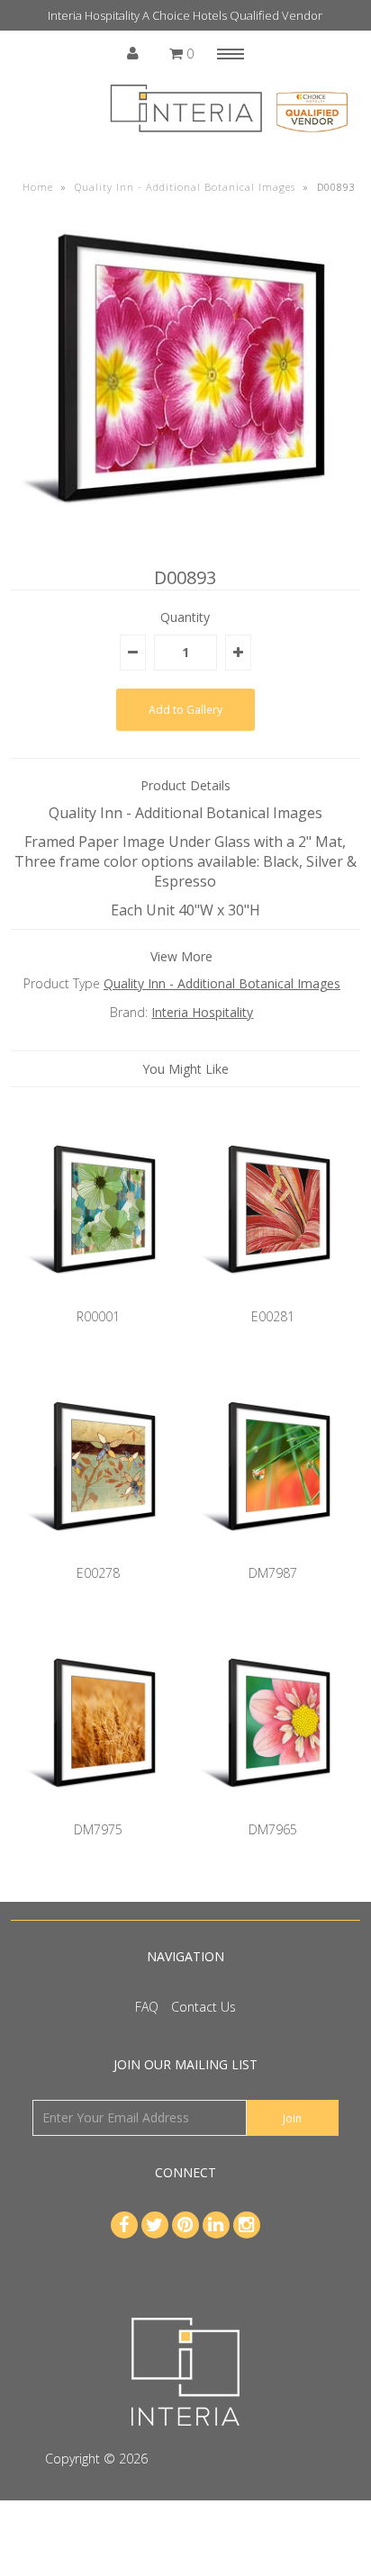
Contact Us (204, 2007)
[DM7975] (98, 1810)
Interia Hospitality (202, 1012)
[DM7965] (273, 1810)
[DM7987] (273, 1554)
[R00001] (98, 1297)
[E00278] (98, 1554)
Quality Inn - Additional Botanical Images (185, 187)
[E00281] (273, 1297)
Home (38, 187)
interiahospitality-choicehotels (238, 2459)
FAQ (147, 2007)
